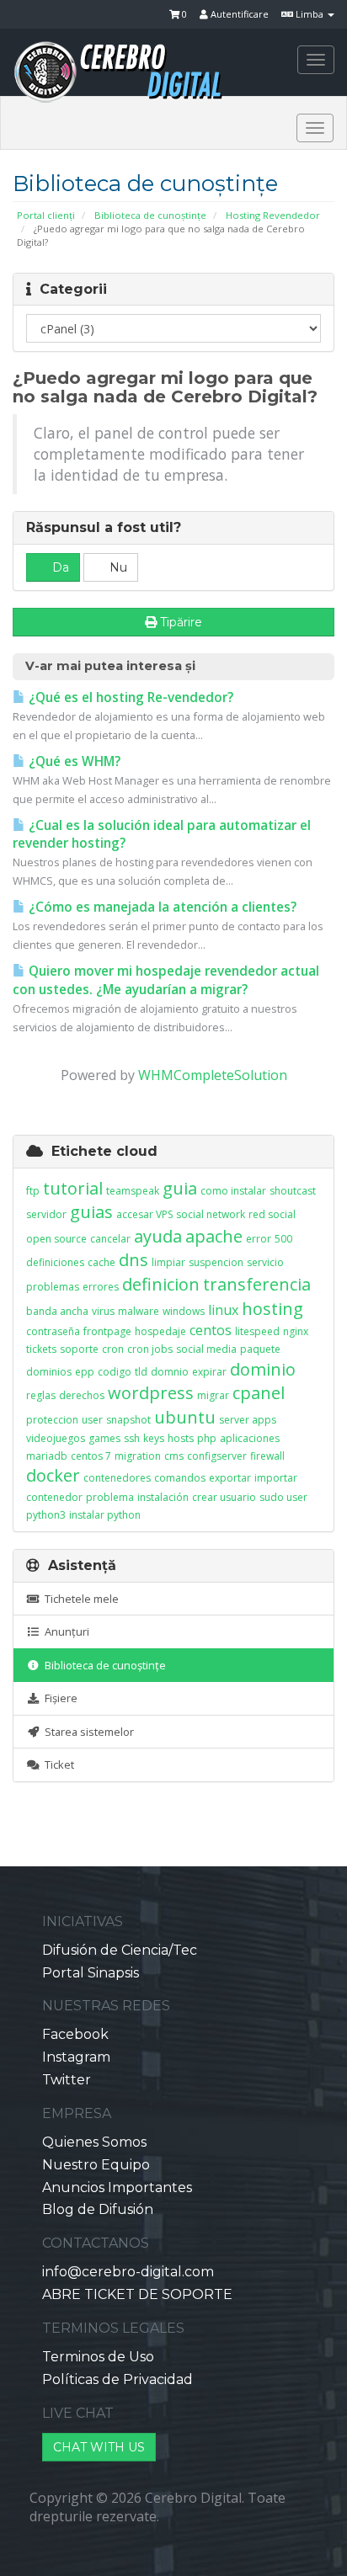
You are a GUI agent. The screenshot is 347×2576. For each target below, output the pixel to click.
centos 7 (91, 1456)
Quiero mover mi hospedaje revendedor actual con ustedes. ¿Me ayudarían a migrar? (166, 980)
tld (141, 1372)
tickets (41, 1349)
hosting (272, 1309)
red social (272, 1214)
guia (180, 1188)
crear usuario (224, 1497)
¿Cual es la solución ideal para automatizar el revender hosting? (162, 835)
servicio (265, 1262)
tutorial (73, 1188)
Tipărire (181, 622)
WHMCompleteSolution (213, 1075)
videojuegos (56, 1438)
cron (113, 1349)
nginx (296, 1331)
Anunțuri (64, 1631)
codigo (115, 1372)
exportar (230, 1478)
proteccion (52, 1420)
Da (59, 567)
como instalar (233, 1191)
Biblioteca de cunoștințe (150, 215)
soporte (79, 1349)
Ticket (57, 1764)
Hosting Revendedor (273, 215)
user (92, 1420)
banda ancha (57, 1311)
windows (184, 1311)
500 (283, 1239)
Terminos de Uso (98, 2357)
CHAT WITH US (99, 2447)
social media (206, 1349)
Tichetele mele (79, 1599)
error (259, 1239)
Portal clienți (46, 215)
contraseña (53, 1331)
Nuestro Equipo (96, 2165)
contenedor (54, 1497)
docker (53, 1475)
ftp (33, 1191)
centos (211, 1330)
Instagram (76, 2057)
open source (56, 1239)
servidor (46, 1214)
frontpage (107, 1331)
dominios (49, 1372)
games (104, 1438)
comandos (180, 1478)
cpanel (259, 1393)
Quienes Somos (94, 2142)
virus (103, 1311)
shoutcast (293, 1191)
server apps (248, 1420)
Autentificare (238, 14)
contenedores (117, 1478)
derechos (82, 1395)
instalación (163, 1497)
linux (223, 1310)
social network (211, 1214)
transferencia (257, 1284)
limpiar (168, 1262)
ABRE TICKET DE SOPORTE (137, 2294)
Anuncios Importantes (117, 2187)
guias (91, 1212)
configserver (217, 1456)
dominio (263, 1369)
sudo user (283, 1497)
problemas (53, 1287)
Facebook (75, 2034)
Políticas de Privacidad (117, 2379)
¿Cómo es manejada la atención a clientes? (161, 907)
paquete (260, 1349)
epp (85, 1372)
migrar (213, 1395)
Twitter (67, 2080)
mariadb (47, 1456)
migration (138, 1456)
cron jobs (150, 1349)
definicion (161, 1284)
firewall (267, 1456)
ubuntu (185, 1417)
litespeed (257, 1331)
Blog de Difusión (98, 2209)
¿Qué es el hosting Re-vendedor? (129, 697)
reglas (41, 1395)
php (207, 1438)
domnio (170, 1372)
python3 (46, 1515)
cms (174, 1456)
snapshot (128, 1420)
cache (101, 1262)
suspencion (216, 1262)
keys (154, 1438)
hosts (181, 1438)
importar (276, 1478)
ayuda (158, 1236)
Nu (117, 567)
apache (214, 1236)
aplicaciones (250, 1438)
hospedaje (160, 1331)
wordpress (151, 1393)
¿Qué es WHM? (73, 761)
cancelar (110, 1239)
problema (110, 1497)
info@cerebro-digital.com (128, 2272)
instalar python (105, 1515)
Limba (310, 14)
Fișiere (59, 1698)
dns (133, 1260)
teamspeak (133, 1191)
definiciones (55, 1262)
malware (139, 1311)
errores (101, 1287)
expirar (209, 1372)
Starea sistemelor (87, 1732)
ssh (132, 1438)
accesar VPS (144, 1214)
